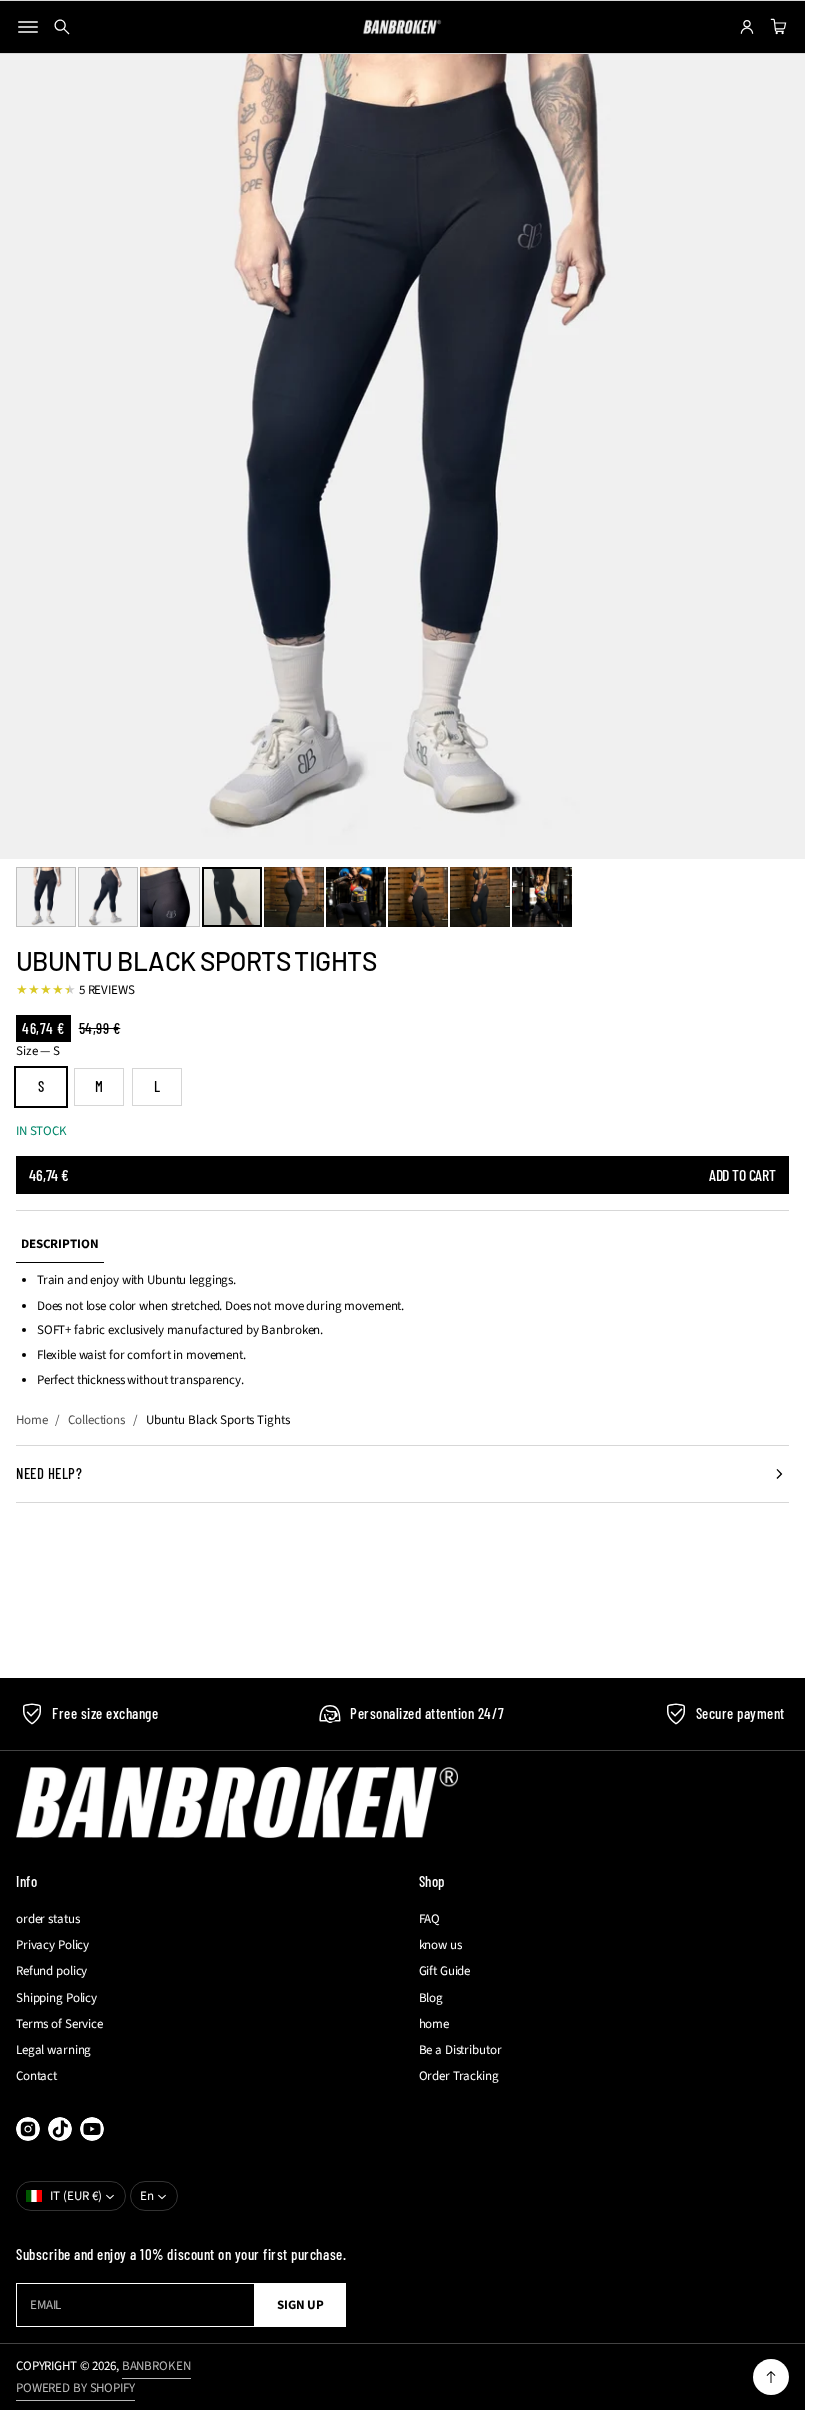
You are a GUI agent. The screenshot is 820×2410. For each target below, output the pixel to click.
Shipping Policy (56, 1998)
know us (440, 1945)
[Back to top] (771, 2377)
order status (47, 1919)
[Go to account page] (747, 27)
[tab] (60, 1244)
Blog (431, 1998)
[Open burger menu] (28, 27)
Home (31, 1420)
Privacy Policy (52, 1945)
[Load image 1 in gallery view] (46, 897)
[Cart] (776, 27)
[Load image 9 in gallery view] (542, 897)
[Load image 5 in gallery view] (294, 897)
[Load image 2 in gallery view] (108, 897)
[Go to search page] (62, 27)
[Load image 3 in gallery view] (170, 897)
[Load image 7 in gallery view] (418, 897)
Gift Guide (445, 1971)
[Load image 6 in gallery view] (356, 897)
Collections (96, 1420)
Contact (36, 2076)
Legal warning (53, 2050)
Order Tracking (459, 2076)
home (434, 2024)
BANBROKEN (156, 2366)
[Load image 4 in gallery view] (232, 897)
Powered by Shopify (75, 2388)
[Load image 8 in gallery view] (480, 897)
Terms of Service (59, 2024)
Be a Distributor (460, 2050)
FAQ (430, 1919)
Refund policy (51, 1971)
